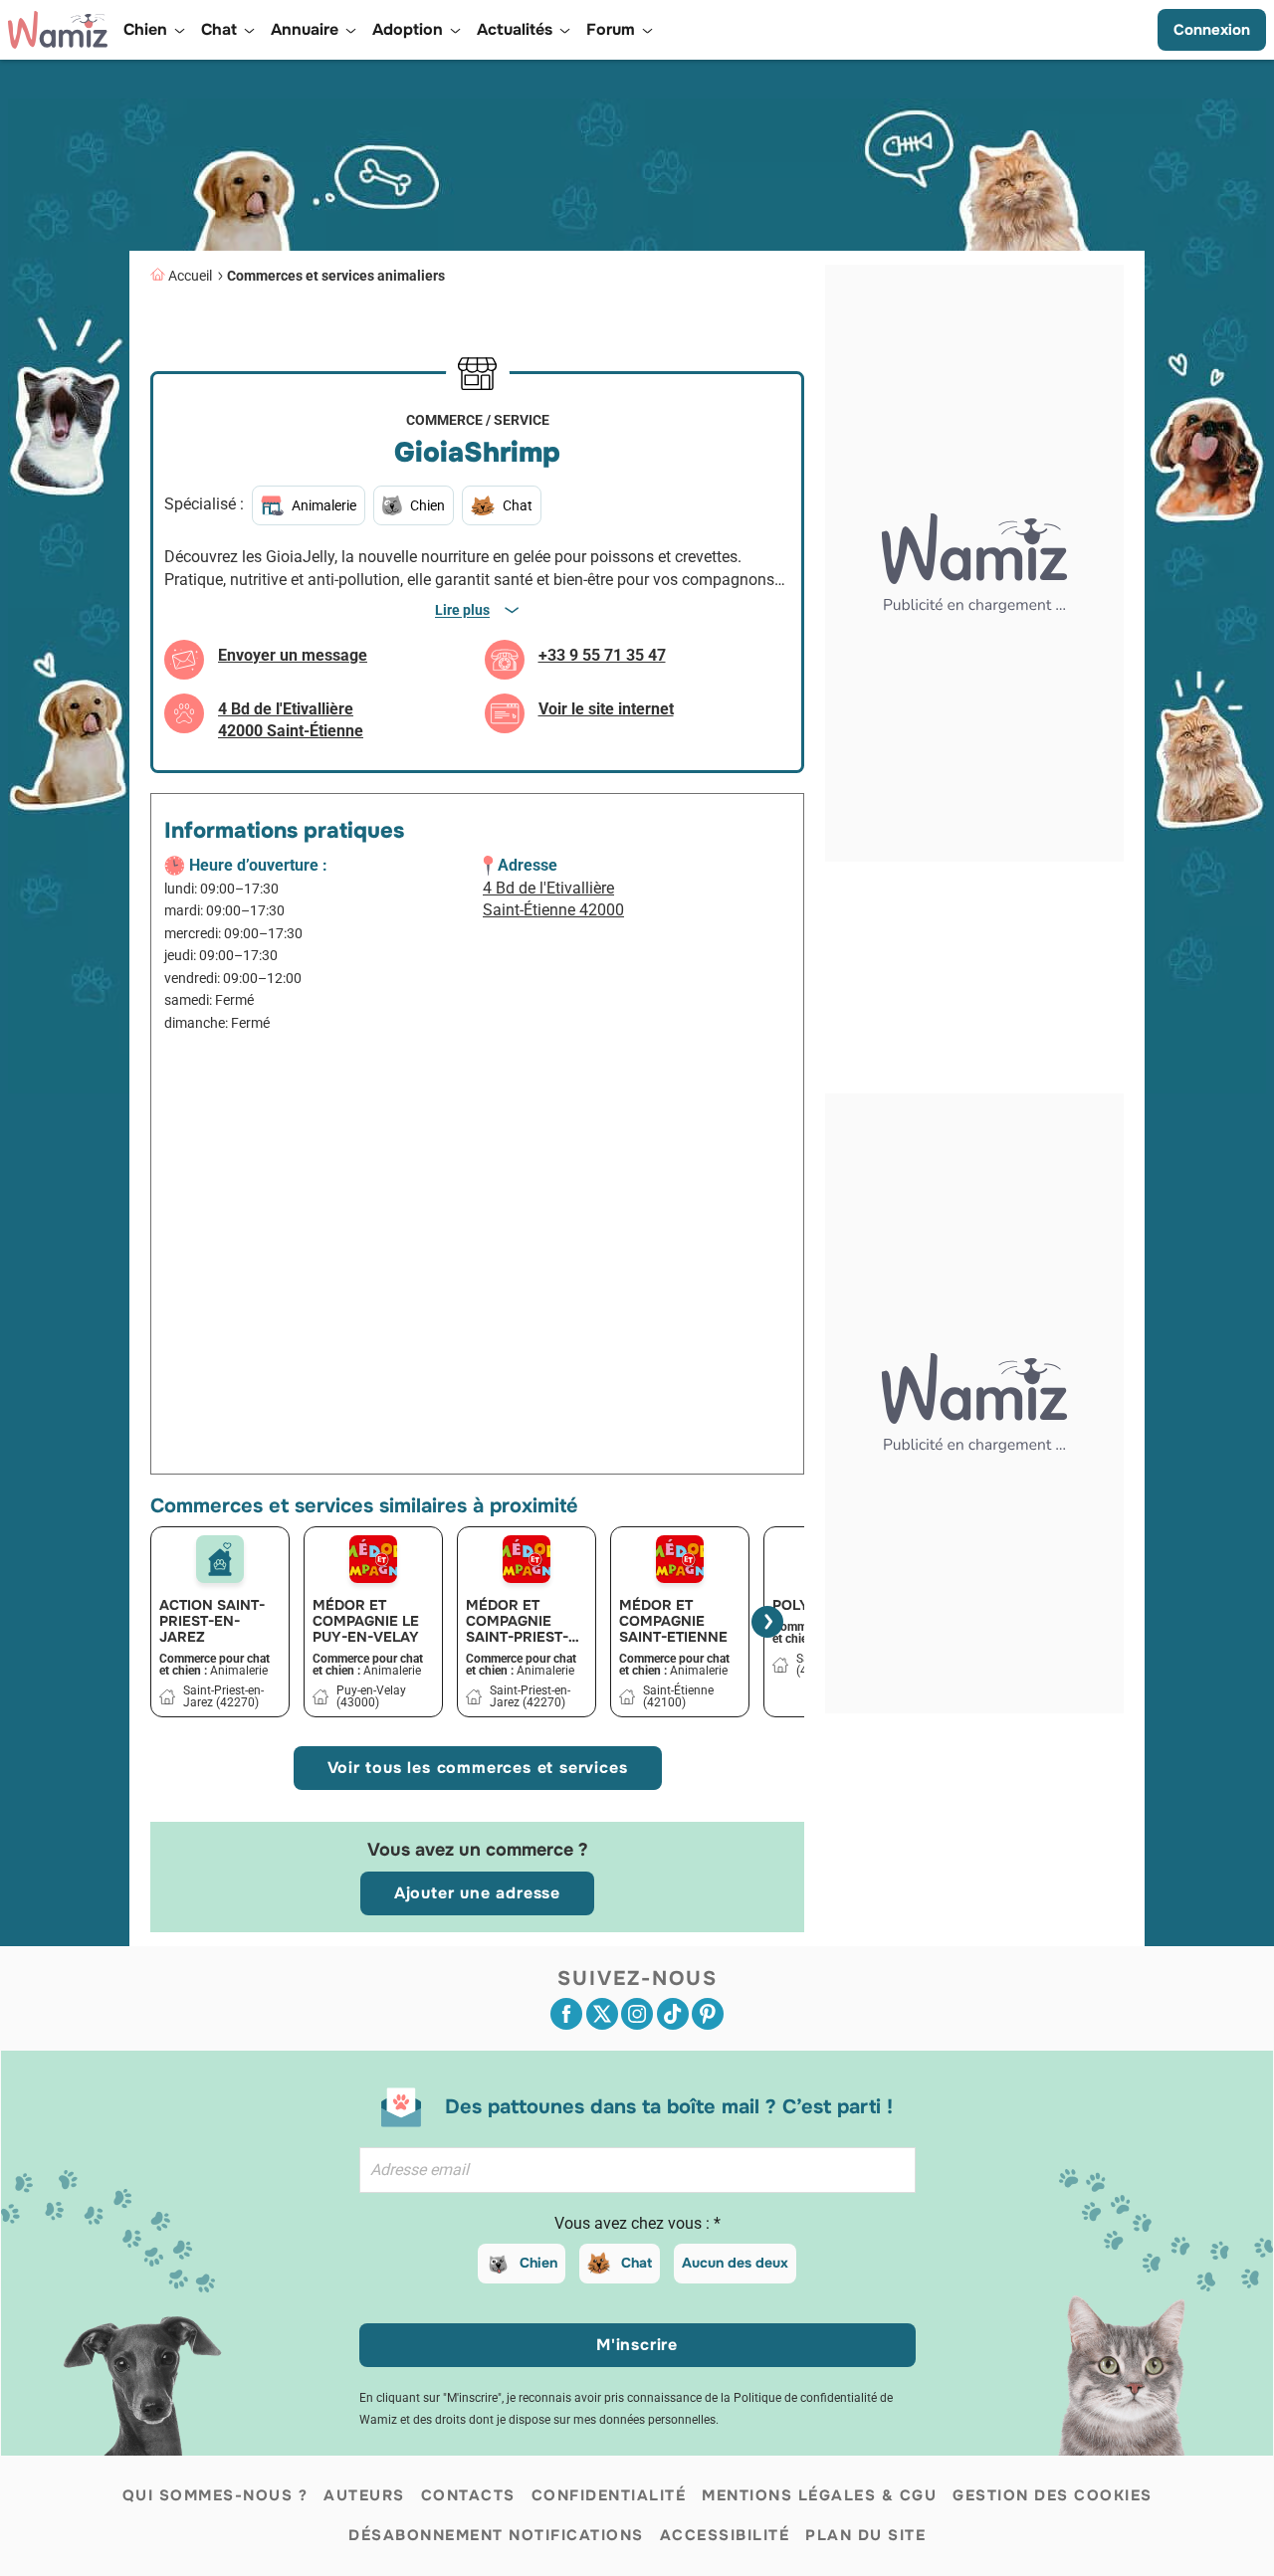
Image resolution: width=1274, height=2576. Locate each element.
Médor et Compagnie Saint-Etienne (673, 1621)
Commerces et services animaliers (336, 276)
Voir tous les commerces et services (478, 1768)
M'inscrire (637, 2345)
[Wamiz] (58, 30)
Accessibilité (725, 2535)
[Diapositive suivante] (767, 1622)
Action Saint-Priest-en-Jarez (212, 1621)
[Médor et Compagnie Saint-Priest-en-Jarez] (527, 1559)
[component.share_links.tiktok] (673, 2014)
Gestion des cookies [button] (1053, 2495)
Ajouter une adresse (477, 1893)
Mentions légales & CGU (819, 2495)
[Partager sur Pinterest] (708, 2014)
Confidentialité (609, 2495)
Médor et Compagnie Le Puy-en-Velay (366, 1621)
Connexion (1212, 30)
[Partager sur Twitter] (602, 2014)
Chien (538, 2263)
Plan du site (865, 2535)
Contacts (468, 2495)
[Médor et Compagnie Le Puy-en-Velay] (373, 1559)
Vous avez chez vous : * (637, 2223)
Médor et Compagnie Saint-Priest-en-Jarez (517, 1621)
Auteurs (364, 2495)
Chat (637, 2263)
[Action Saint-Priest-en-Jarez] (220, 1559)
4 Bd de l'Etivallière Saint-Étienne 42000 (553, 899)
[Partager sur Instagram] (637, 2014)
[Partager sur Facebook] (566, 2014)
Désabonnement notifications (496, 2535)
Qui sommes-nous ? (215, 2495)
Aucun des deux (735, 2263)
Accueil (190, 276)
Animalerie (324, 505)
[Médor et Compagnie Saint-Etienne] (680, 1559)
